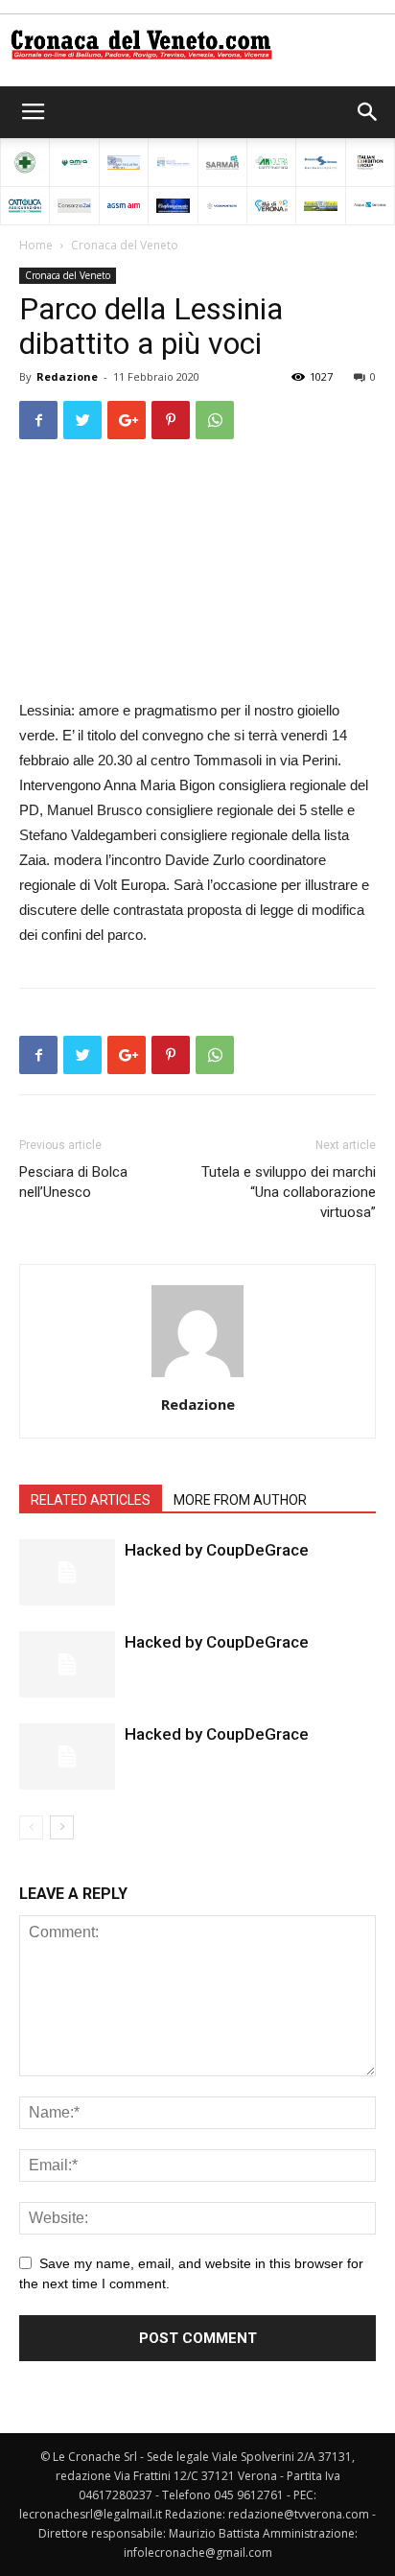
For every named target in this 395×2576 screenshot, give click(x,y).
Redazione (67, 376)
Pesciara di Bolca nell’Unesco (73, 1182)
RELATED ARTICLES (91, 1500)
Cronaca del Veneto (125, 245)
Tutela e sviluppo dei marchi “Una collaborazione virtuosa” (289, 1192)
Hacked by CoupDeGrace (217, 1550)
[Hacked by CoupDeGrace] (67, 1572)
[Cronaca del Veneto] (197, 45)
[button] (368, 112)
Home (36, 245)
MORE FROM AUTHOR (240, 1500)
